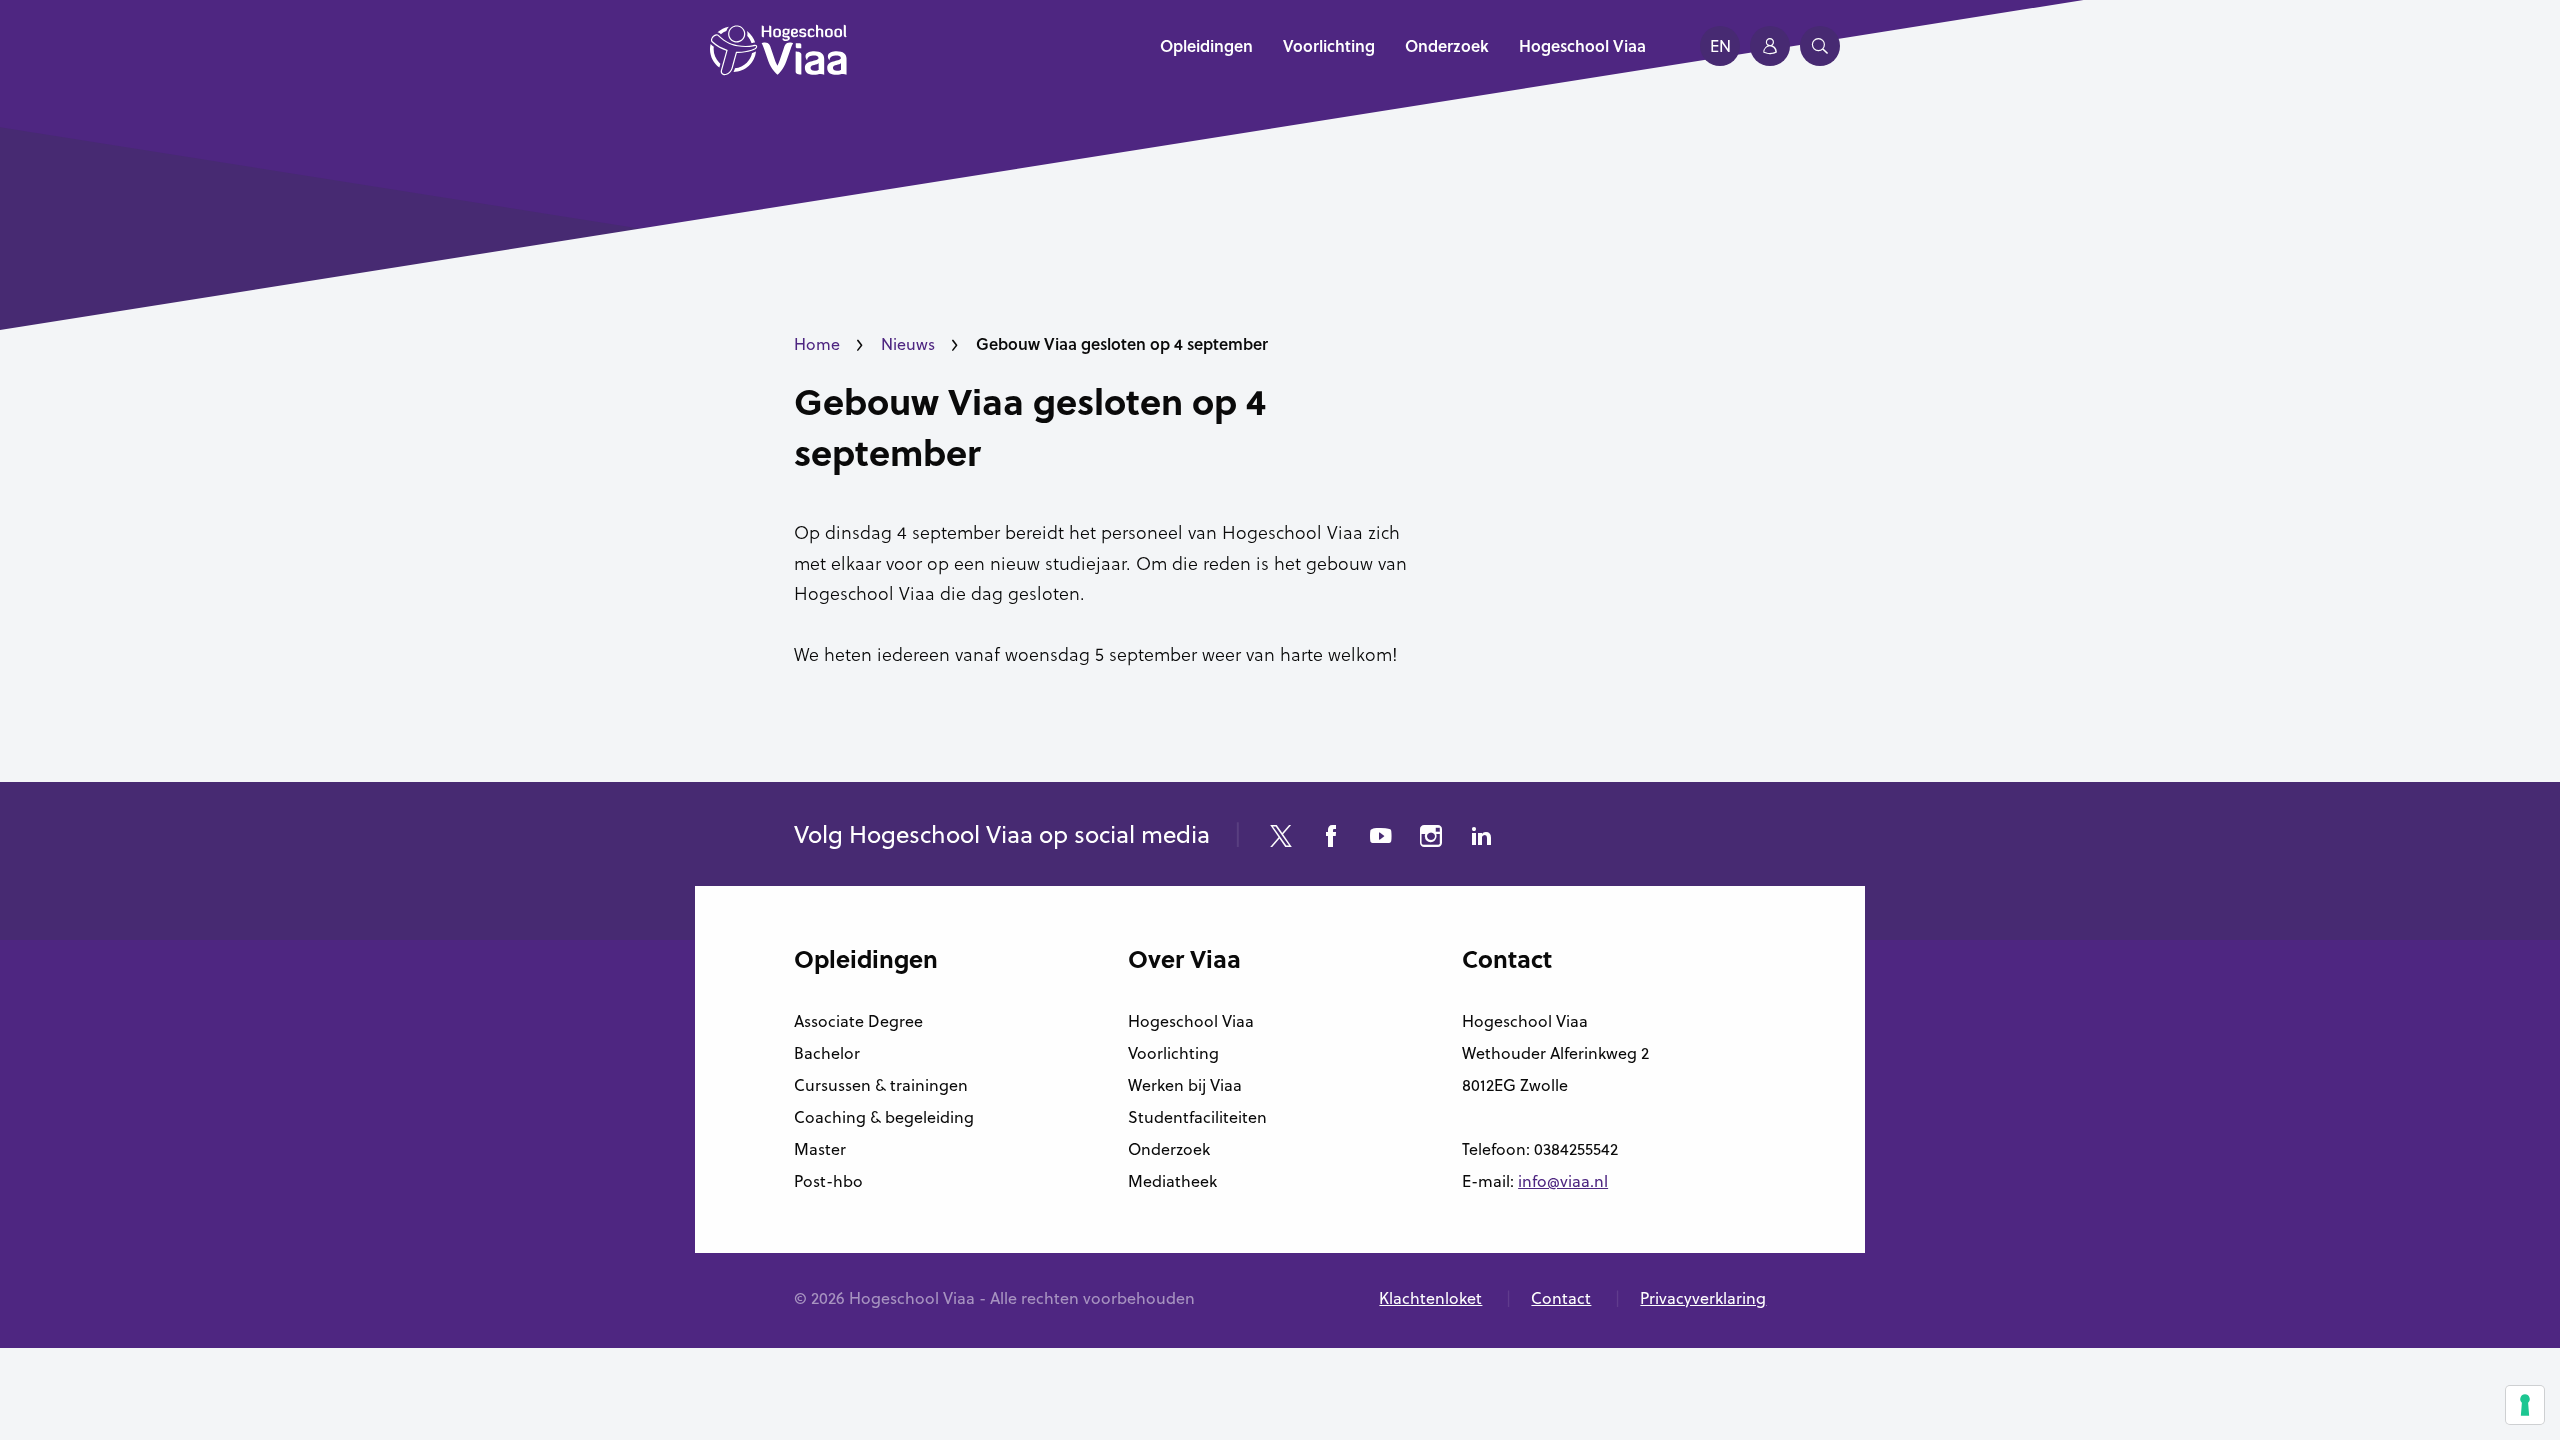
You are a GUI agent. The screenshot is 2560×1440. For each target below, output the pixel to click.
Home (817, 344)
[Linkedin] (1481, 838)
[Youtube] (1381, 838)
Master (820, 1149)
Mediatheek (1172, 1181)
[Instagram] (1431, 838)
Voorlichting (1173, 1053)
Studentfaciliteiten (1197, 1117)
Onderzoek (1169, 1149)
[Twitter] (1281, 838)
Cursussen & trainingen (881, 1085)
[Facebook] (1331, 838)
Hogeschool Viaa (1191, 1021)
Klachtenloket (1430, 1298)
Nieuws (908, 344)
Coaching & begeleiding (884, 1117)
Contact (1561, 1298)
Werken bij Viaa (1185, 1085)
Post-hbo (828, 1181)
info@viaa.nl (1563, 1181)
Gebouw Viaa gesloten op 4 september (1030, 426)
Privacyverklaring (1703, 1298)
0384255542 (1576, 1149)
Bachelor (827, 1053)
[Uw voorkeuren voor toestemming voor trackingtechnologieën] (2525, 1405)
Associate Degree (858, 1021)
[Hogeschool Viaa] (778, 60)
